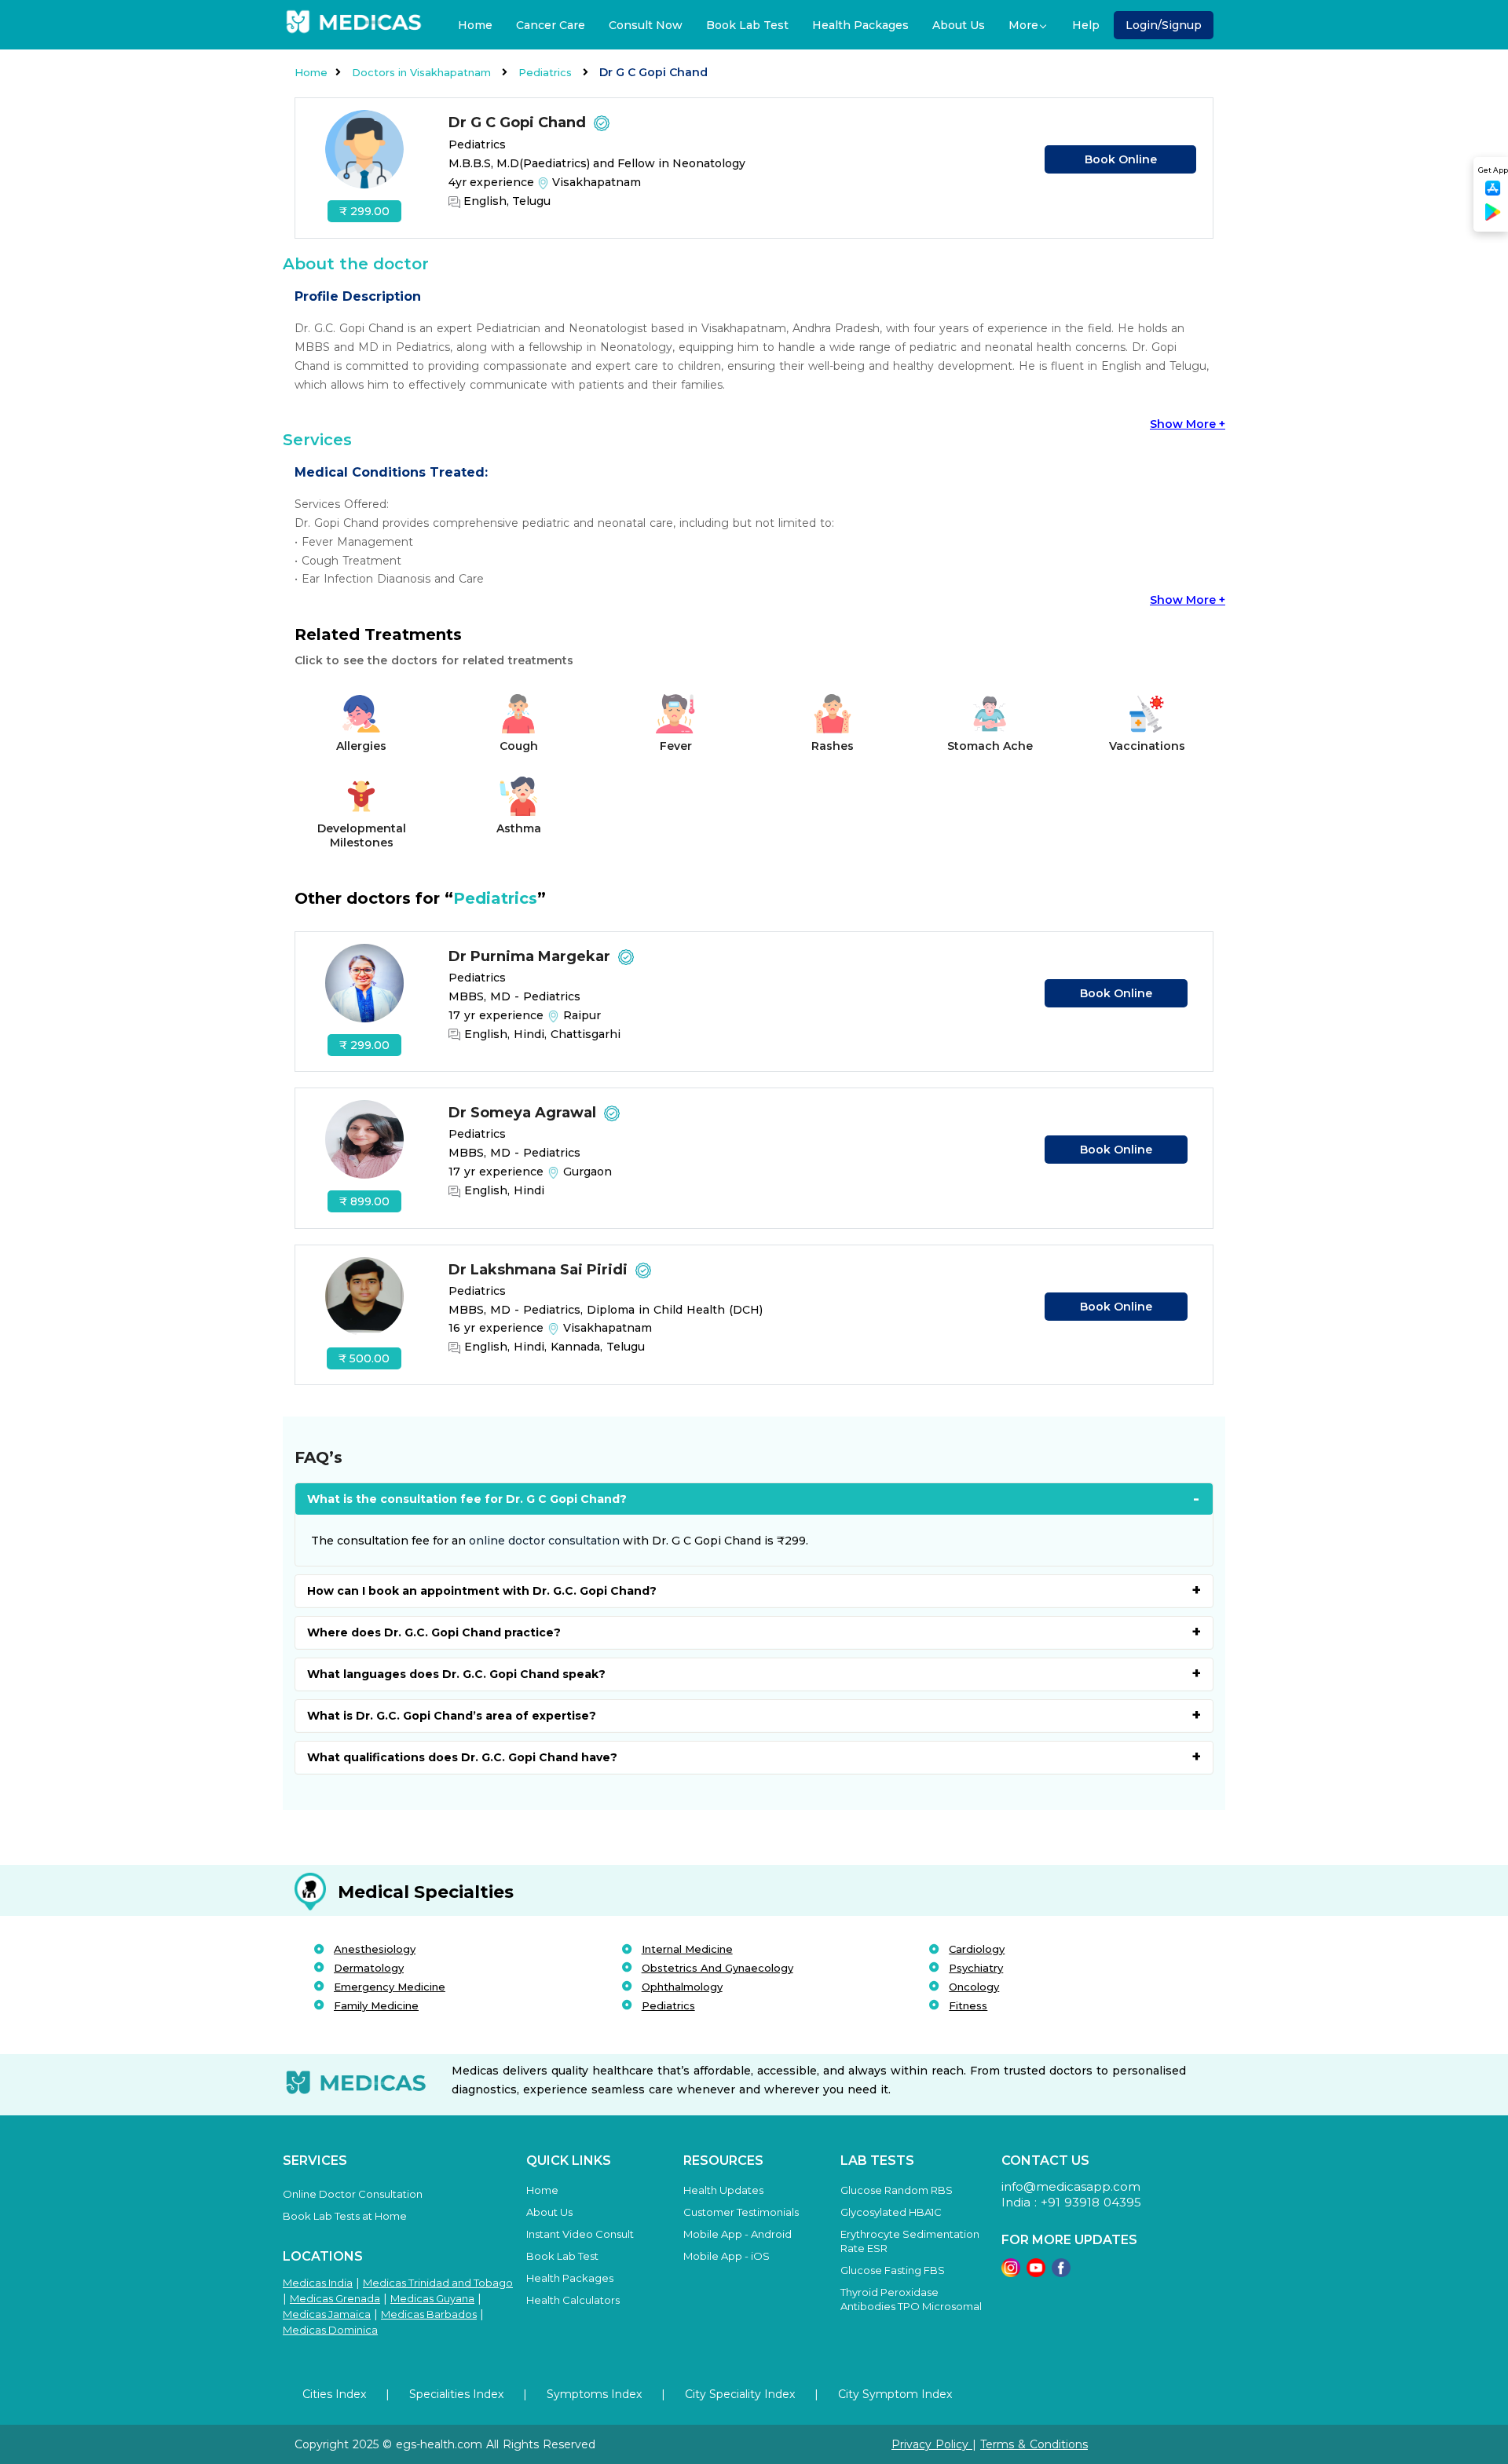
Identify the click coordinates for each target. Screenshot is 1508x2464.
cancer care (551, 25)
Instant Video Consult (580, 2234)
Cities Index (334, 2394)
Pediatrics (547, 72)
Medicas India (318, 2283)
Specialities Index (456, 2394)
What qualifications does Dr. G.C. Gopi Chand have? (462, 1757)
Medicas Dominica (330, 2330)
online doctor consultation (544, 1541)
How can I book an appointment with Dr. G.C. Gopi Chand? (482, 1591)
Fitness (968, 2005)
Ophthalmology (682, 1987)
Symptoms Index (594, 2394)
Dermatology (369, 1968)
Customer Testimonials (741, 2212)
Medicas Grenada (335, 2298)
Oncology (974, 1987)
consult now (646, 25)
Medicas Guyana (432, 2298)
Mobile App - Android (738, 2234)
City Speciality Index (740, 2394)
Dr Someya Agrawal (524, 1113)
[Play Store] (1493, 218)
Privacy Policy (932, 2444)
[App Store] (1493, 193)
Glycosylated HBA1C (891, 2212)
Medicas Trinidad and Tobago (438, 2283)
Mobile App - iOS (727, 2256)
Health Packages (860, 25)
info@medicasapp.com (1071, 2186)
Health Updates (723, 2190)
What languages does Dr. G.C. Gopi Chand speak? (456, 1674)
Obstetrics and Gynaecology (717, 1968)
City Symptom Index (895, 2394)
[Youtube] (1036, 2273)
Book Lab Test (747, 25)
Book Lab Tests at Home (345, 2216)
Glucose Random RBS (897, 2190)
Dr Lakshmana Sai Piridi (540, 1270)
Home (475, 25)
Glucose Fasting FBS (893, 2270)
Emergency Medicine (390, 1987)
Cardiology (977, 1949)
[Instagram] (1011, 2273)
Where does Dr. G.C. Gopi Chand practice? (434, 1632)
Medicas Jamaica (327, 2314)
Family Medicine (376, 2005)
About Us (959, 25)
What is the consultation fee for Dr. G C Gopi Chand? (467, 1499)
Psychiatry (976, 1968)
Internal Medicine (687, 1949)
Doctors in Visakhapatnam (423, 72)
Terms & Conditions (1034, 2444)
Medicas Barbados (429, 2314)
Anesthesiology (375, 1949)
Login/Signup (1164, 25)
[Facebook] (1061, 2273)
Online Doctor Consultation (353, 2194)
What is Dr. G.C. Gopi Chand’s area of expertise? (452, 1716)
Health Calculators (573, 2300)
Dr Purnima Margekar (531, 956)
